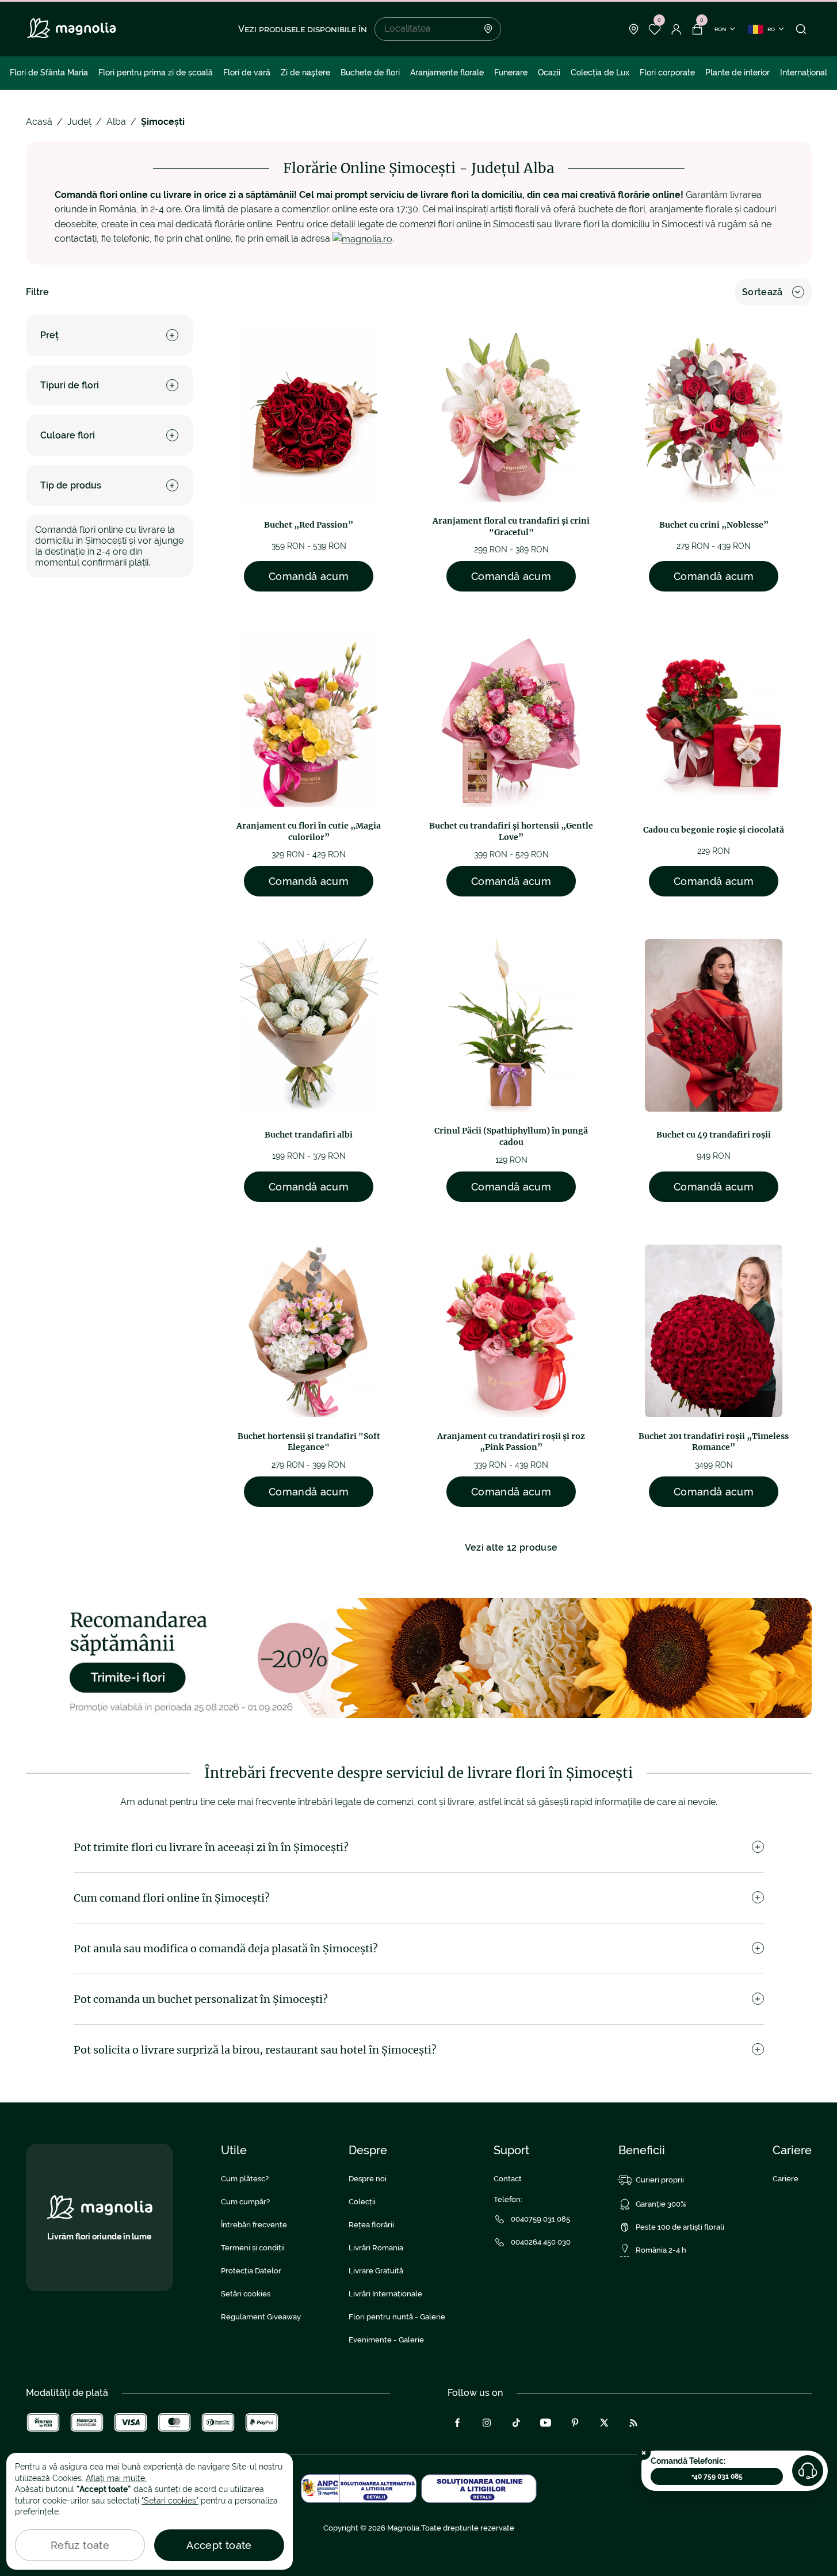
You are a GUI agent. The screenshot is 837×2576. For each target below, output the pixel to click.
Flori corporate (667, 72)
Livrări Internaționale (385, 2294)
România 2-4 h (661, 2250)
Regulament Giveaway (261, 2317)
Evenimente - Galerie (386, 2340)
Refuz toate (80, 2545)
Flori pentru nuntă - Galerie (397, 2317)
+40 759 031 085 (717, 2476)
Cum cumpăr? (245, 2202)
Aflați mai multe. (116, 2478)
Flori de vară (247, 72)
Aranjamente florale (447, 72)
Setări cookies (246, 2294)
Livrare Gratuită (376, 2271)
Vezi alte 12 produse (511, 1547)
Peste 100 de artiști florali (680, 2227)
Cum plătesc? (245, 2179)
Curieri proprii (660, 2180)
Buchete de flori (370, 72)
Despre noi (368, 2179)
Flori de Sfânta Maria (49, 72)
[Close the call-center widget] (644, 2453)
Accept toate (219, 2545)
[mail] (362, 238)
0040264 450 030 (541, 2242)
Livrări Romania (376, 2248)
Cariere (786, 2179)
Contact (508, 2179)
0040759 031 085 (540, 2219)
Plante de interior (737, 72)
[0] (655, 29)
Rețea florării (371, 2225)
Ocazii (549, 72)
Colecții (362, 2202)
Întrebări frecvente (254, 2225)
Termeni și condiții (253, 2248)
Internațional (804, 72)
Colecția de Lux (600, 72)
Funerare (511, 72)
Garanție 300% (661, 2204)
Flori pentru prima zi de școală (156, 72)
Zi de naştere (305, 72)
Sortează (763, 292)
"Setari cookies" (170, 2501)
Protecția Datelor (251, 2271)
